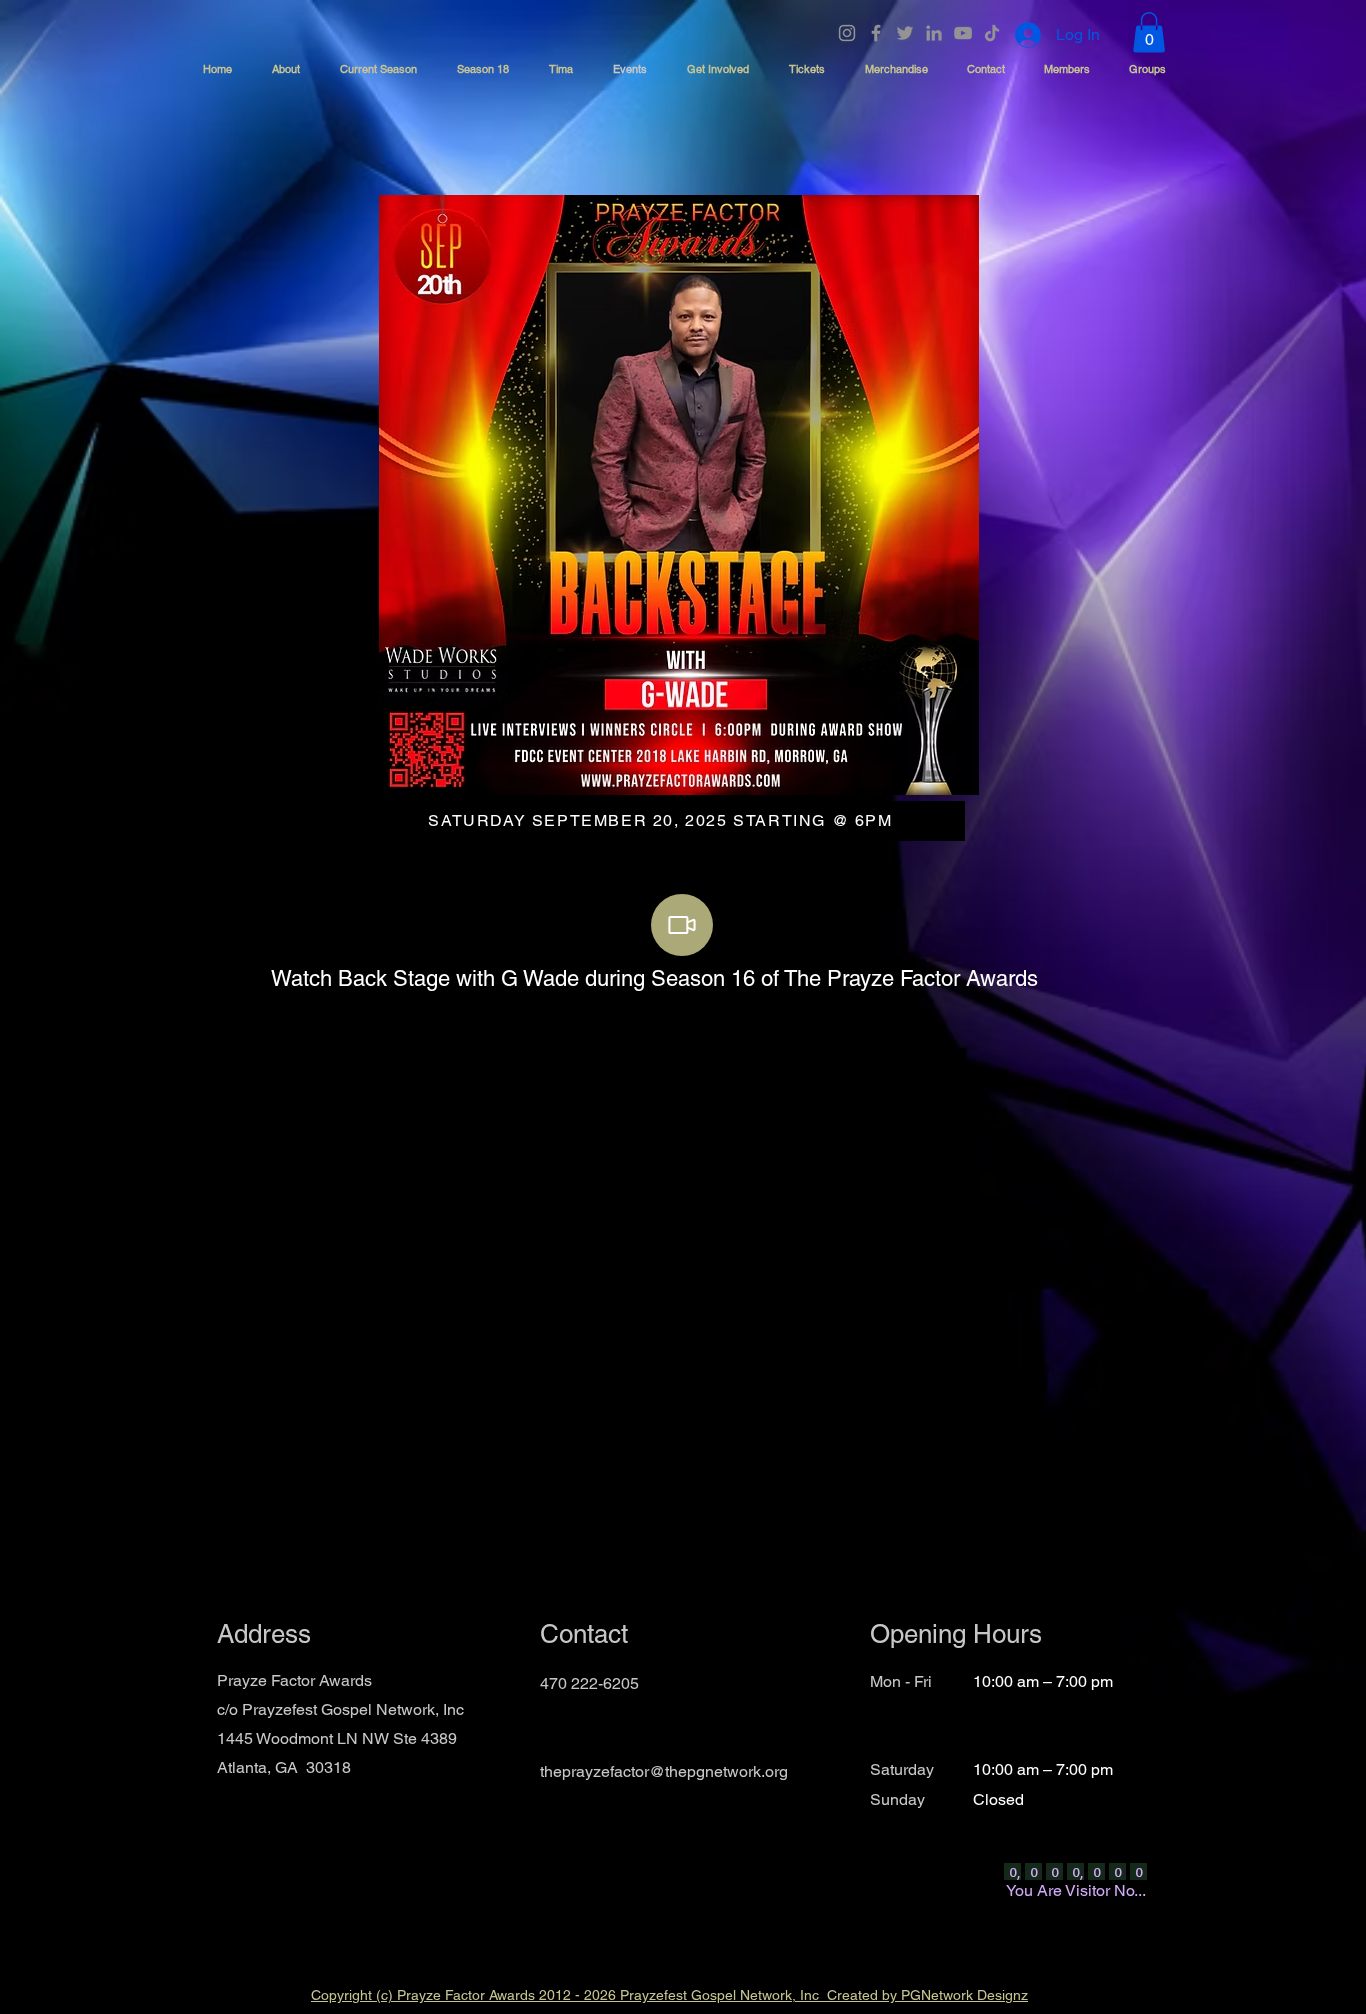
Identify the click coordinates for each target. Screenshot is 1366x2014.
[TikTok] (992, 33)
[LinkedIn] (934, 33)
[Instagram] (847, 33)
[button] (1149, 32)
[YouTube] (963, 33)
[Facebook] (876, 33)
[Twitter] (905, 33)
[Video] (682, 925)
